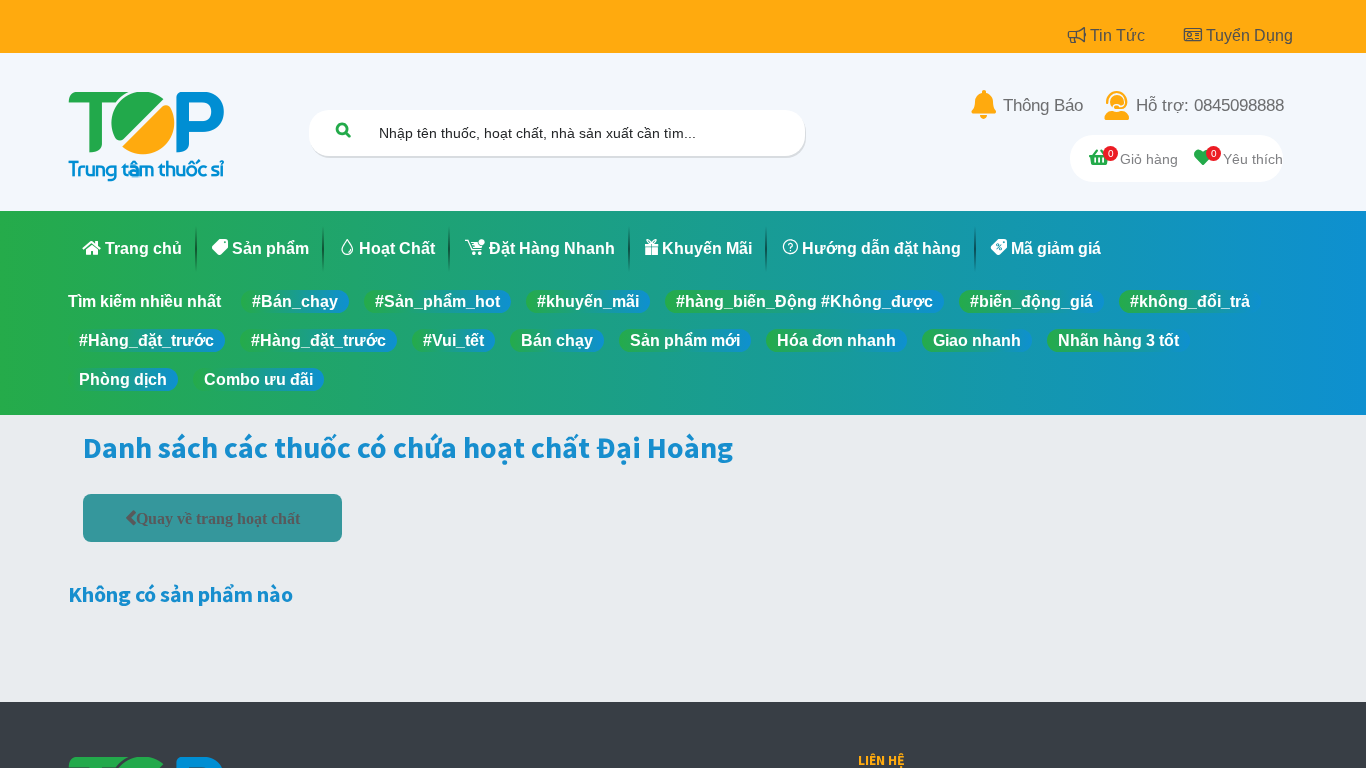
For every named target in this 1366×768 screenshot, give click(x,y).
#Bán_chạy (295, 301)
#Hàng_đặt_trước (146, 340)
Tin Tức (1119, 35)
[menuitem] (132, 249)
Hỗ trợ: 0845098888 (1210, 106)
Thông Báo (1043, 106)
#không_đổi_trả (1190, 301)
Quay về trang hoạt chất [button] (218, 518)
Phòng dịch (123, 379)
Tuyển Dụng (1249, 35)
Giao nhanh (977, 340)
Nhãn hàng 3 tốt (1118, 340)
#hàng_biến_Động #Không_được (804, 301)
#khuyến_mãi (588, 301)
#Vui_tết (453, 340)
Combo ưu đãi (258, 379)
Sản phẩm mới (685, 340)
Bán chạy (557, 340)
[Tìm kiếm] (343, 129)
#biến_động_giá (1031, 301)
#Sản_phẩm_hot (437, 301)
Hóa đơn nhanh (836, 340)
